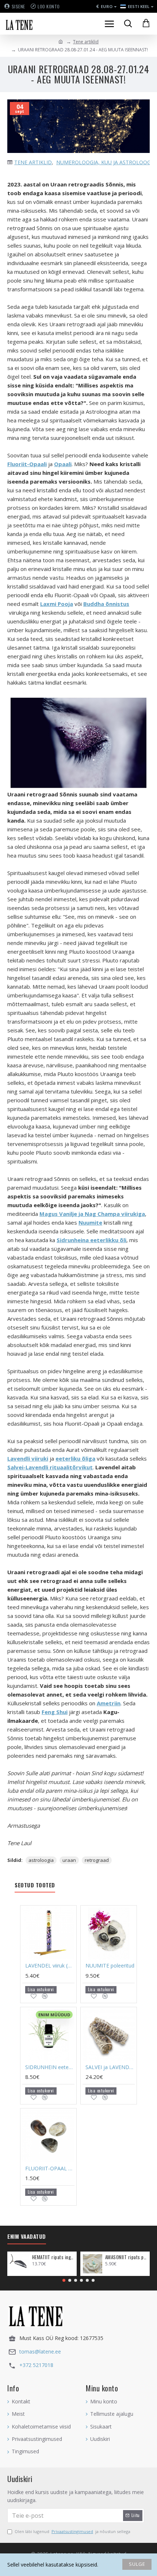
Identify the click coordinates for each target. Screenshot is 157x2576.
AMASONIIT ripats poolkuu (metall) (126, 2257)
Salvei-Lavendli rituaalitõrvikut (50, 1467)
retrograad (97, 1860)
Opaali (63, 464)
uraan (69, 1860)
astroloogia (41, 1860)
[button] (64, 2280)
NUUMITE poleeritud (110, 1966)
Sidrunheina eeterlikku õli (91, 1240)
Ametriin (109, 1703)
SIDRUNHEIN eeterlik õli (50, 2067)
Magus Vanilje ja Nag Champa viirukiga (92, 1214)
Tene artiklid (86, 42)
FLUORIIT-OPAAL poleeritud (50, 2169)
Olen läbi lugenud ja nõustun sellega (72, 2531)
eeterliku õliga (75, 1458)
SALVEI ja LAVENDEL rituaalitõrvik (110, 2067)
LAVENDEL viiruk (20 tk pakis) (50, 1966)
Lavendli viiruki (28, 1458)
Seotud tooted (35, 1885)
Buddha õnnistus (106, 604)
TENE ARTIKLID (33, 162)
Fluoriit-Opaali (27, 464)
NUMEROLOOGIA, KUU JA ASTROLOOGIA (106, 162)
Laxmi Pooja (57, 604)
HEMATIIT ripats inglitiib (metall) (53, 2257)
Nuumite (90, 1222)
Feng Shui (55, 1712)
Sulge (137, 2564)
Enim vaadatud (27, 2237)
